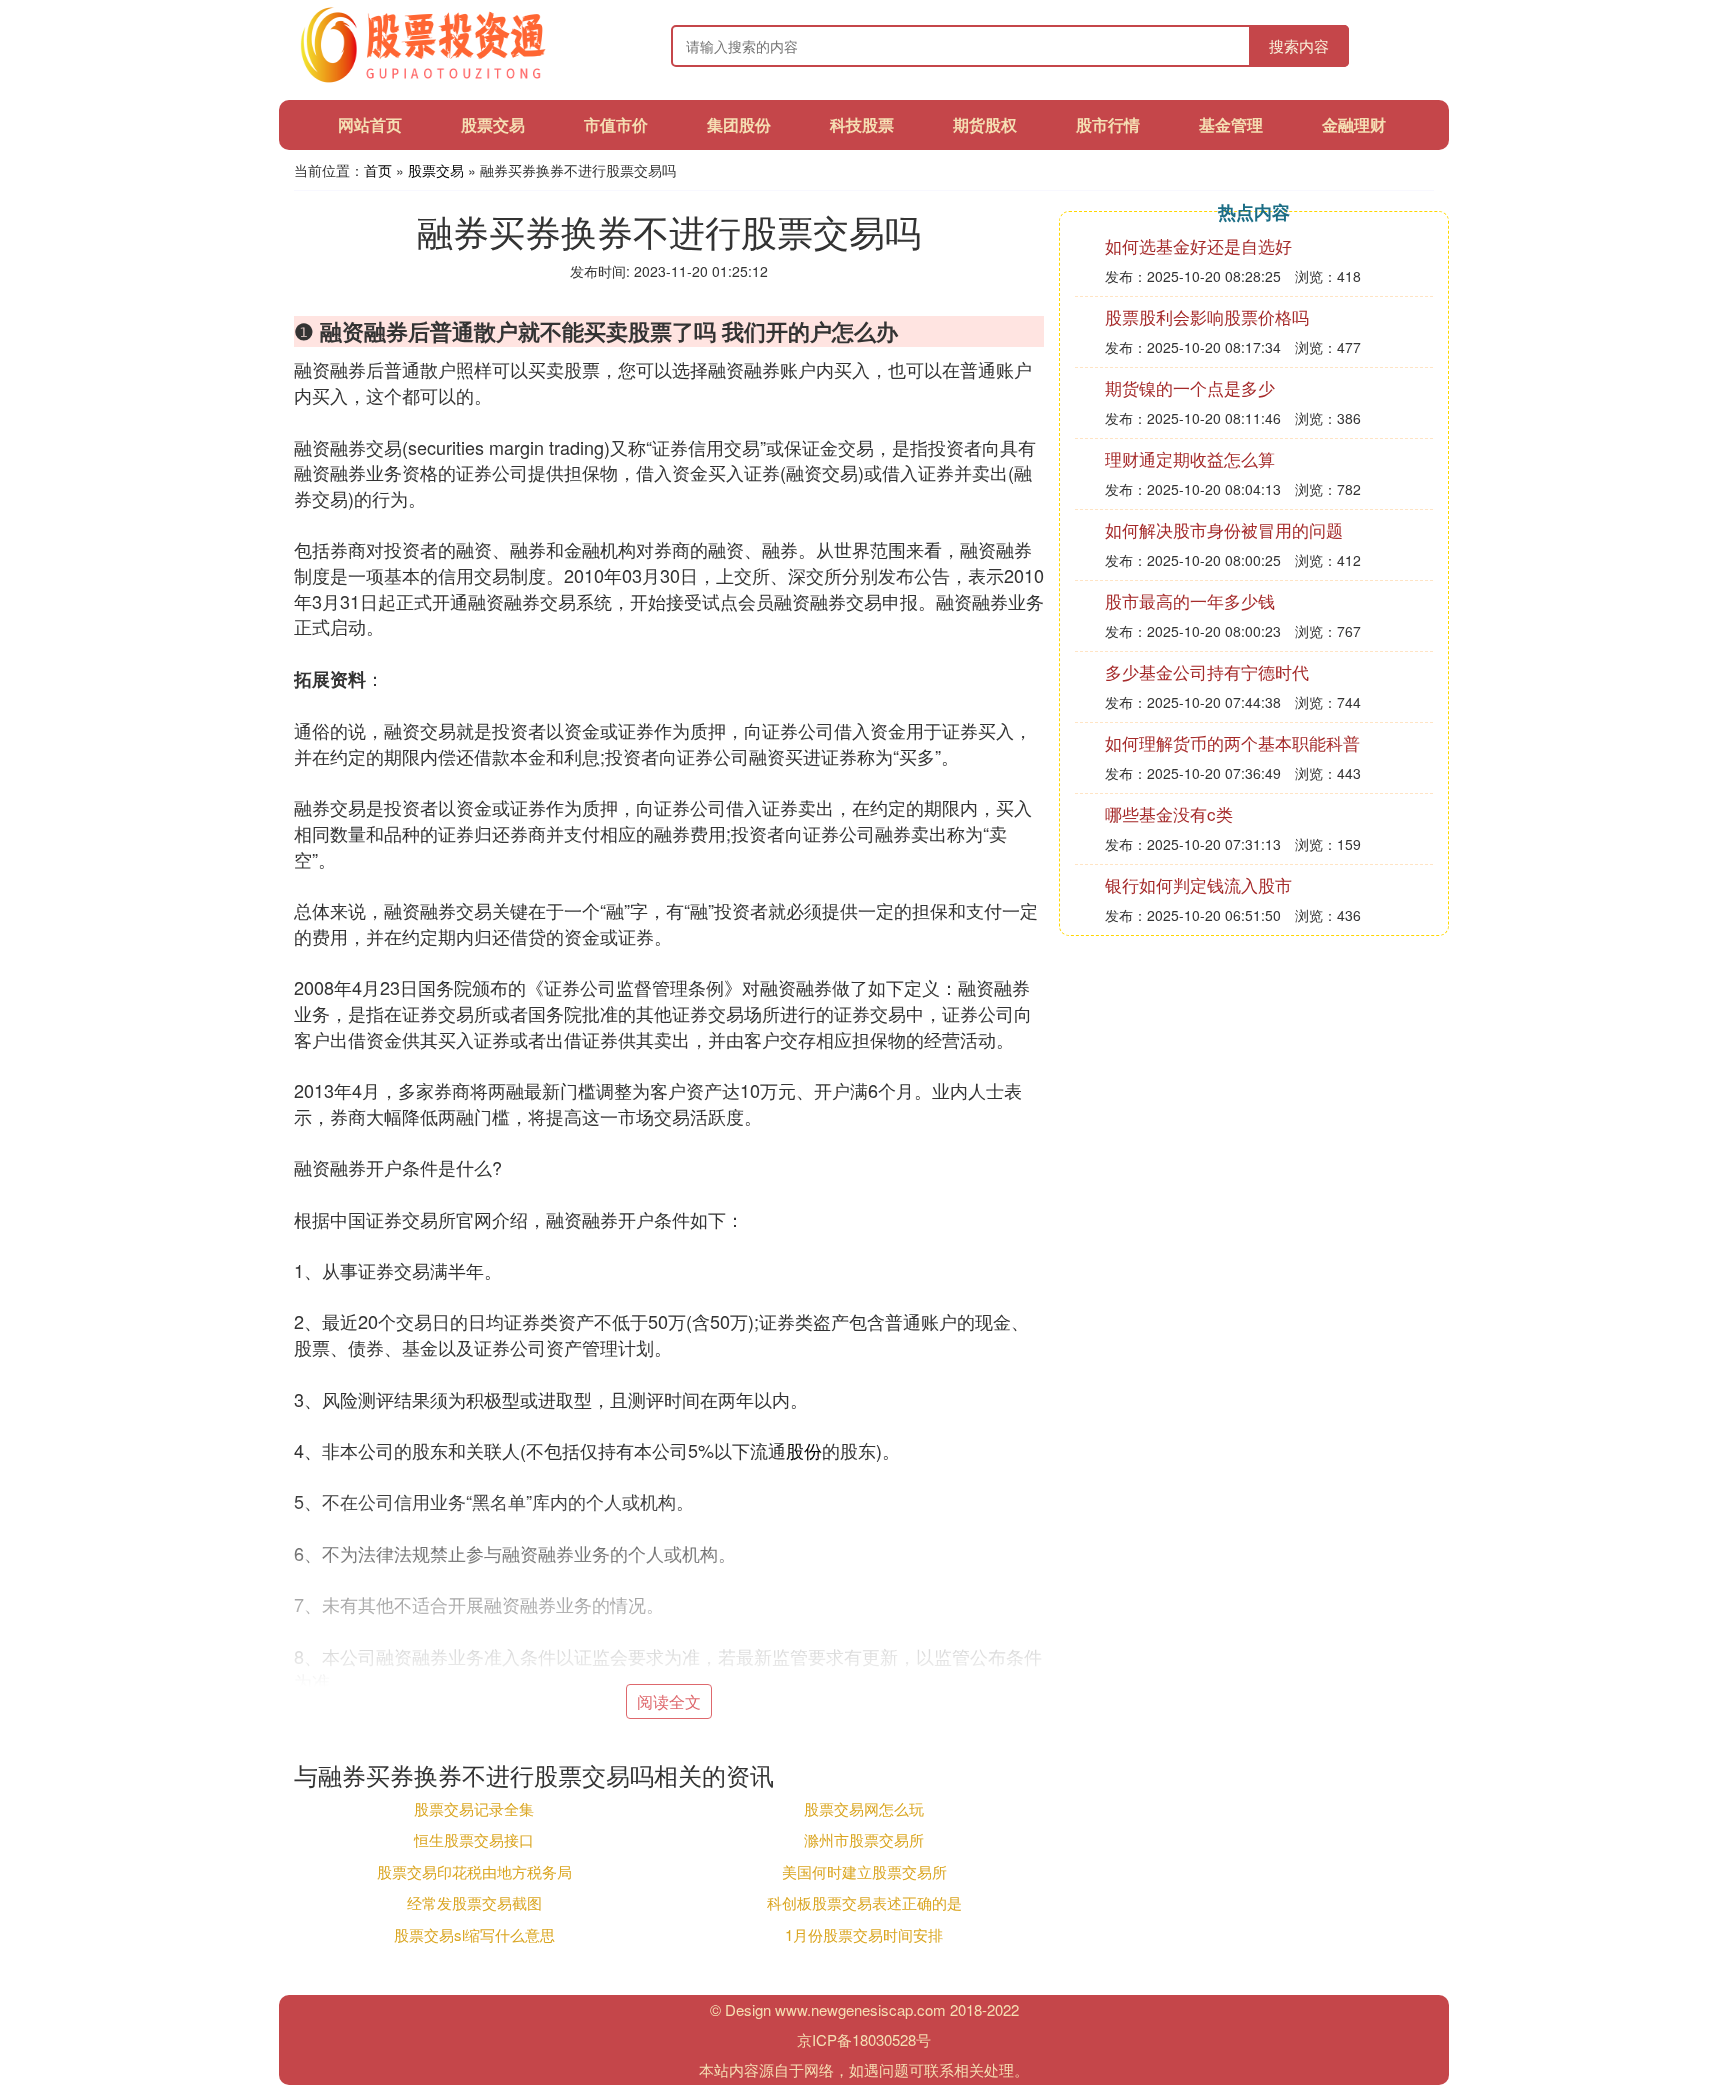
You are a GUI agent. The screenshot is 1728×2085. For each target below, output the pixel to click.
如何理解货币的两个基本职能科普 (1232, 742)
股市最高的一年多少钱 (1190, 600)
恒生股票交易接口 (474, 1839)
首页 (378, 170)
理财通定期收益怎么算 (1190, 458)
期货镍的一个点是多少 (1190, 387)
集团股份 (739, 124)
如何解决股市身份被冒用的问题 (1224, 529)
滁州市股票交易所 (864, 1839)
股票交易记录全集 (474, 1808)
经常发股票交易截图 (474, 1902)
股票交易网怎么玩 (864, 1808)
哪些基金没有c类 (1169, 813)
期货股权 (985, 124)
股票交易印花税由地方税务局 (474, 1871)
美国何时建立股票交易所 (864, 1871)
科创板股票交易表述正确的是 (864, 1902)
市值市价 (616, 124)
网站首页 (370, 124)
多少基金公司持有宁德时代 (1207, 671)
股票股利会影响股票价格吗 (1207, 316)
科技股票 (862, 124)
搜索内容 (1299, 45)
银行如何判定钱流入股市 (1198, 884)
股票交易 (493, 124)
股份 (804, 1450)
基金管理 (1231, 124)
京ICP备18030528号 (864, 2039)
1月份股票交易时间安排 (864, 1934)
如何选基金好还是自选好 (1198, 245)
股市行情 (1108, 124)
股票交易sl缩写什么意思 (474, 1934)
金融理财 (1354, 124)
